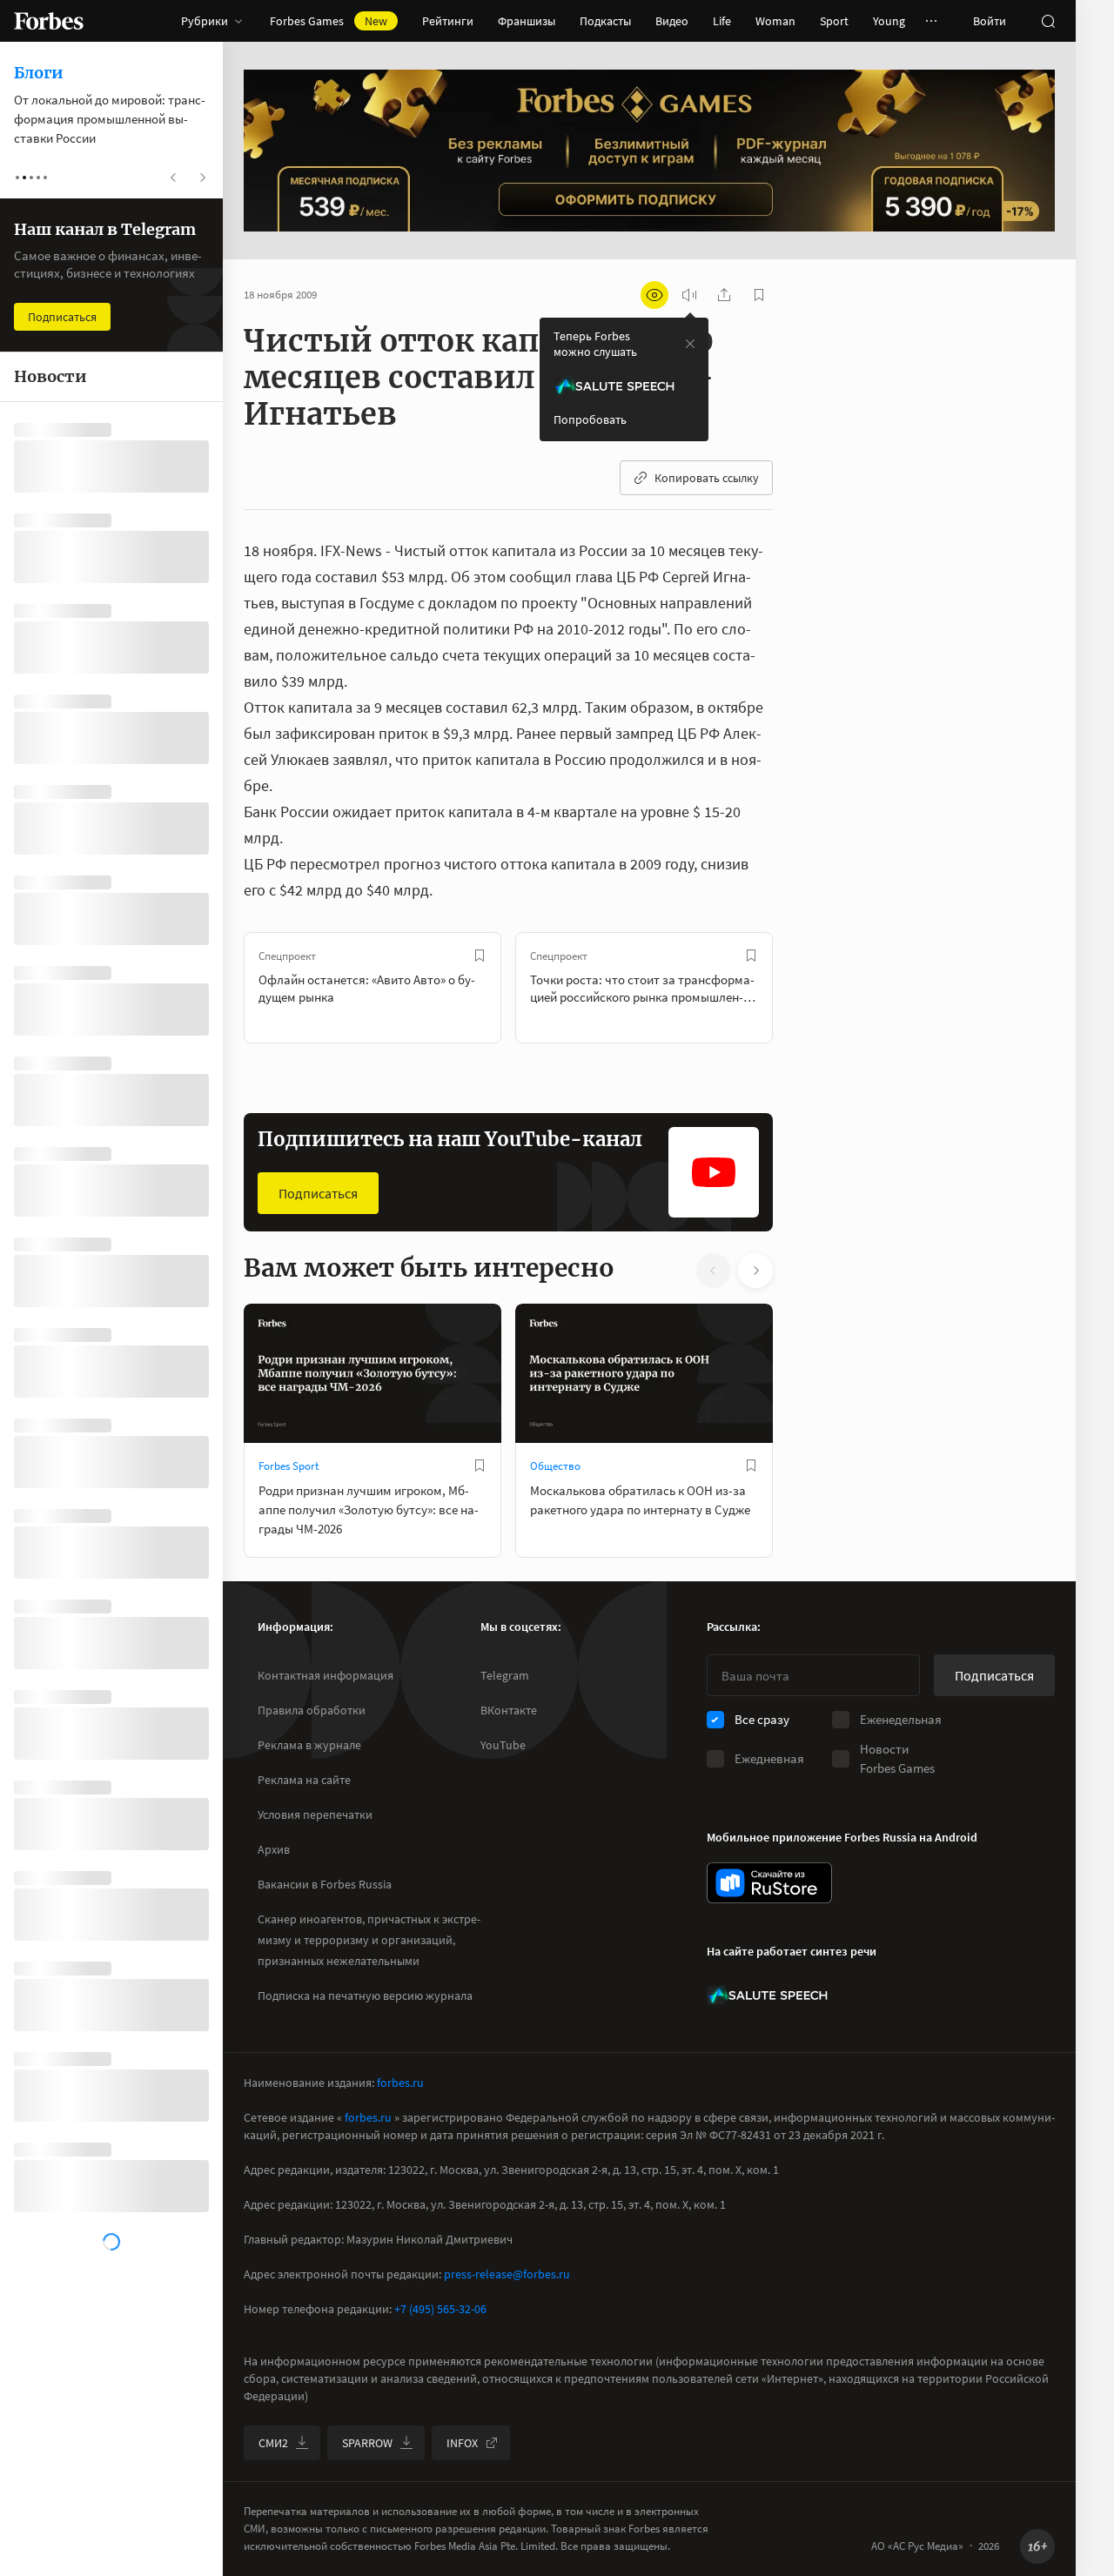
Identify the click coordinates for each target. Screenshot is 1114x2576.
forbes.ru (400, 2083)
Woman (775, 21)
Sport (834, 21)
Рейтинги (448, 21)
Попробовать (590, 419)
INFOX (462, 2443)
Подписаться (318, 1193)
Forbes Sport (289, 1466)
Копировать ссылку (707, 478)
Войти (990, 21)
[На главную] (49, 21)
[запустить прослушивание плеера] (689, 295)
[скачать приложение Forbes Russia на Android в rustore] (769, 1883)
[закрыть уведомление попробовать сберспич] (690, 344)
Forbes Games (329, 21)
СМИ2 (273, 2443)
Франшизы (527, 21)
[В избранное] (480, 956)
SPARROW (367, 2443)
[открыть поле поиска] (1048, 21)
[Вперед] (801, 988)
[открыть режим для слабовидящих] (654, 295)
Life (722, 21)
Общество (555, 1466)
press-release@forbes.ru (507, 2274)
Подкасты (605, 21)
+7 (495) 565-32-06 (440, 2309)
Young (889, 21)
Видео (672, 21)
